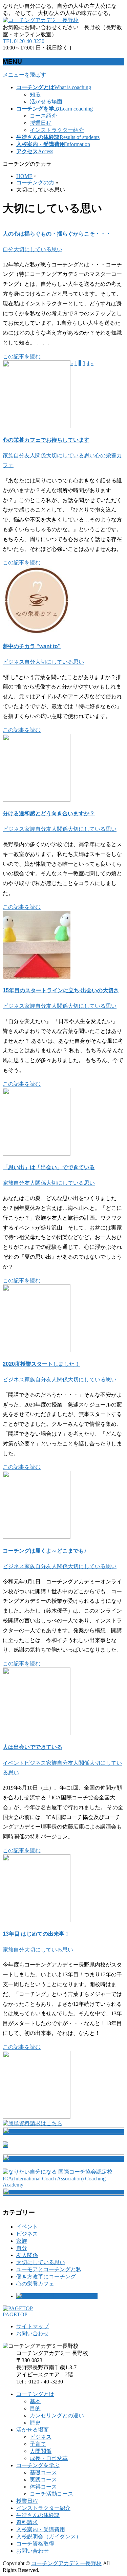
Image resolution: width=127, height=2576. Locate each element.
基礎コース (43, 2472)
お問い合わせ (33, 2333)
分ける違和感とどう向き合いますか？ (49, 813)
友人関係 (35, 455)
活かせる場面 (46, 102)
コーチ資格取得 (35, 2544)
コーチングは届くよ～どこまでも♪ (45, 1551)
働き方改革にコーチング (46, 2277)
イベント (14, 1763)
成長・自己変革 (49, 2458)
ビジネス (14, 662)
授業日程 (41, 123)
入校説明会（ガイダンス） (49, 2537)
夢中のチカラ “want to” (32, 646)
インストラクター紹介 (57, 130)
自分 (8, 249)
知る (35, 94)
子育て (38, 2444)
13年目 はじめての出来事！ (36, 1934)
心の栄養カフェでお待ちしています (46, 440)
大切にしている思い (38, 249)
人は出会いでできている (33, 1747)
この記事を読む (22, 356)
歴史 (35, 2423)
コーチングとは (35, 2394)
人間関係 (41, 2451)
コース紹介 (43, 116)
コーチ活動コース (51, 2494)
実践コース (43, 2480)
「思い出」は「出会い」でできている (49, 1167)
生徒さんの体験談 (38, 2515)
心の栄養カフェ (35, 2284)
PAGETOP (15, 2314)
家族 (8, 455)
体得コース (43, 2487)
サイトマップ (33, 2326)
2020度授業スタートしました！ (41, 1364)
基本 (35, 2401)
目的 (35, 2408)
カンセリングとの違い (57, 2415)
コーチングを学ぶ (38, 2465)
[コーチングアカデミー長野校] (41, 20)
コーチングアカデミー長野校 (66, 2563)
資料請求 (27, 2522)
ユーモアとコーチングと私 (49, 2269)
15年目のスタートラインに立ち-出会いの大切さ (61, 990)
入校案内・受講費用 (41, 2529)
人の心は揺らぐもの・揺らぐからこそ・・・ (57, 234)
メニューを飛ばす (24, 75)
